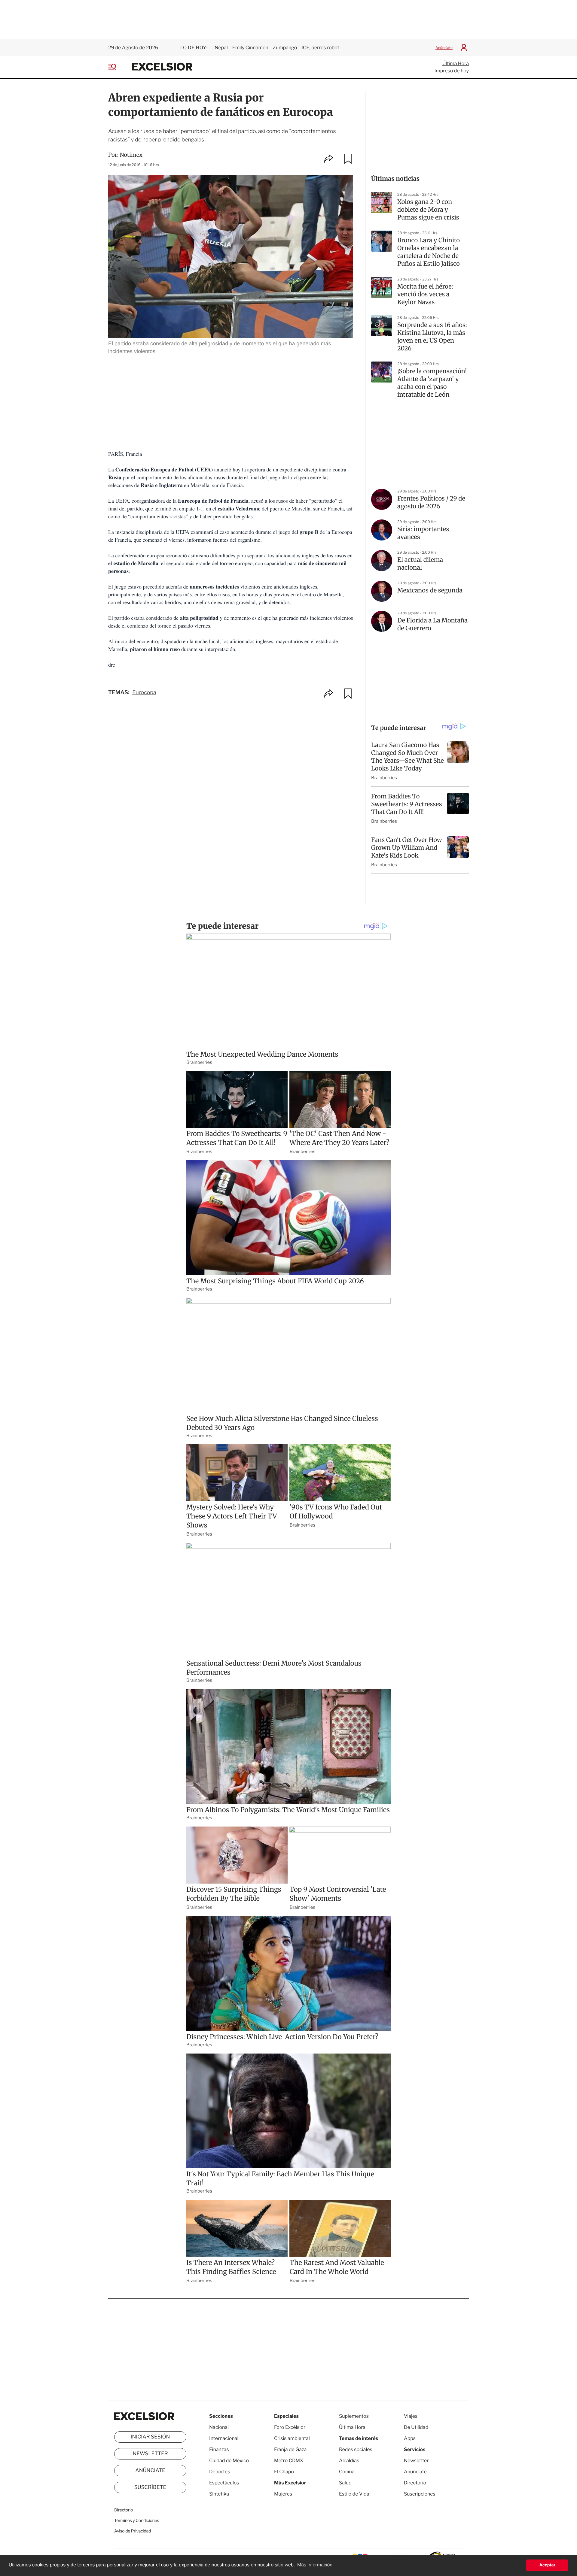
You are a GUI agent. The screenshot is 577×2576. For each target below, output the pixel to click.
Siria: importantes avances (423, 533)
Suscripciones (420, 2494)
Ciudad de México (229, 2461)
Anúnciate (444, 48)
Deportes (220, 2472)
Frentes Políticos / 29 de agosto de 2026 (431, 502)
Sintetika (219, 2494)
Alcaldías (349, 2461)
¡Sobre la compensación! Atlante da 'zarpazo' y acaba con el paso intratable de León (432, 383)
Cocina (347, 2472)
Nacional (219, 2427)
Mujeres (283, 2494)
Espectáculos (224, 2483)
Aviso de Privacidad (133, 2531)
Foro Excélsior (290, 2427)
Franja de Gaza (290, 2449)
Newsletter (150, 2454)
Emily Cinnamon (250, 48)
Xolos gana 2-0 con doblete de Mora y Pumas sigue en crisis (428, 210)
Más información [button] (315, 2565)
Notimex (131, 155)
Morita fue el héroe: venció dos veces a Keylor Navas (425, 294)
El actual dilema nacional (420, 564)
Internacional (224, 2438)
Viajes (411, 2416)
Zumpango (285, 48)
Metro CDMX (289, 2461)
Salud (345, 2483)
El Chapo (284, 2472)
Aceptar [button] (547, 2565)
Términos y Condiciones (137, 2521)
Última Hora (456, 64)
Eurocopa (144, 693)
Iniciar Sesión (150, 2437)
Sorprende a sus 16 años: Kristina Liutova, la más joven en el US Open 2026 (432, 337)
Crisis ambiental (292, 2438)
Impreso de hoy (452, 71)
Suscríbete (150, 2487)
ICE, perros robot (320, 48)
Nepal (221, 48)
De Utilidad (416, 2427)
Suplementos (354, 2416)
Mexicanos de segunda (430, 590)
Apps (410, 2438)
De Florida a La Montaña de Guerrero (432, 624)
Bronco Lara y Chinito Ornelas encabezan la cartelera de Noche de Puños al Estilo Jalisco (429, 252)
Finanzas (219, 2449)
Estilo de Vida (354, 2494)
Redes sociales (356, 2449)
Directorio (124, 2510)
